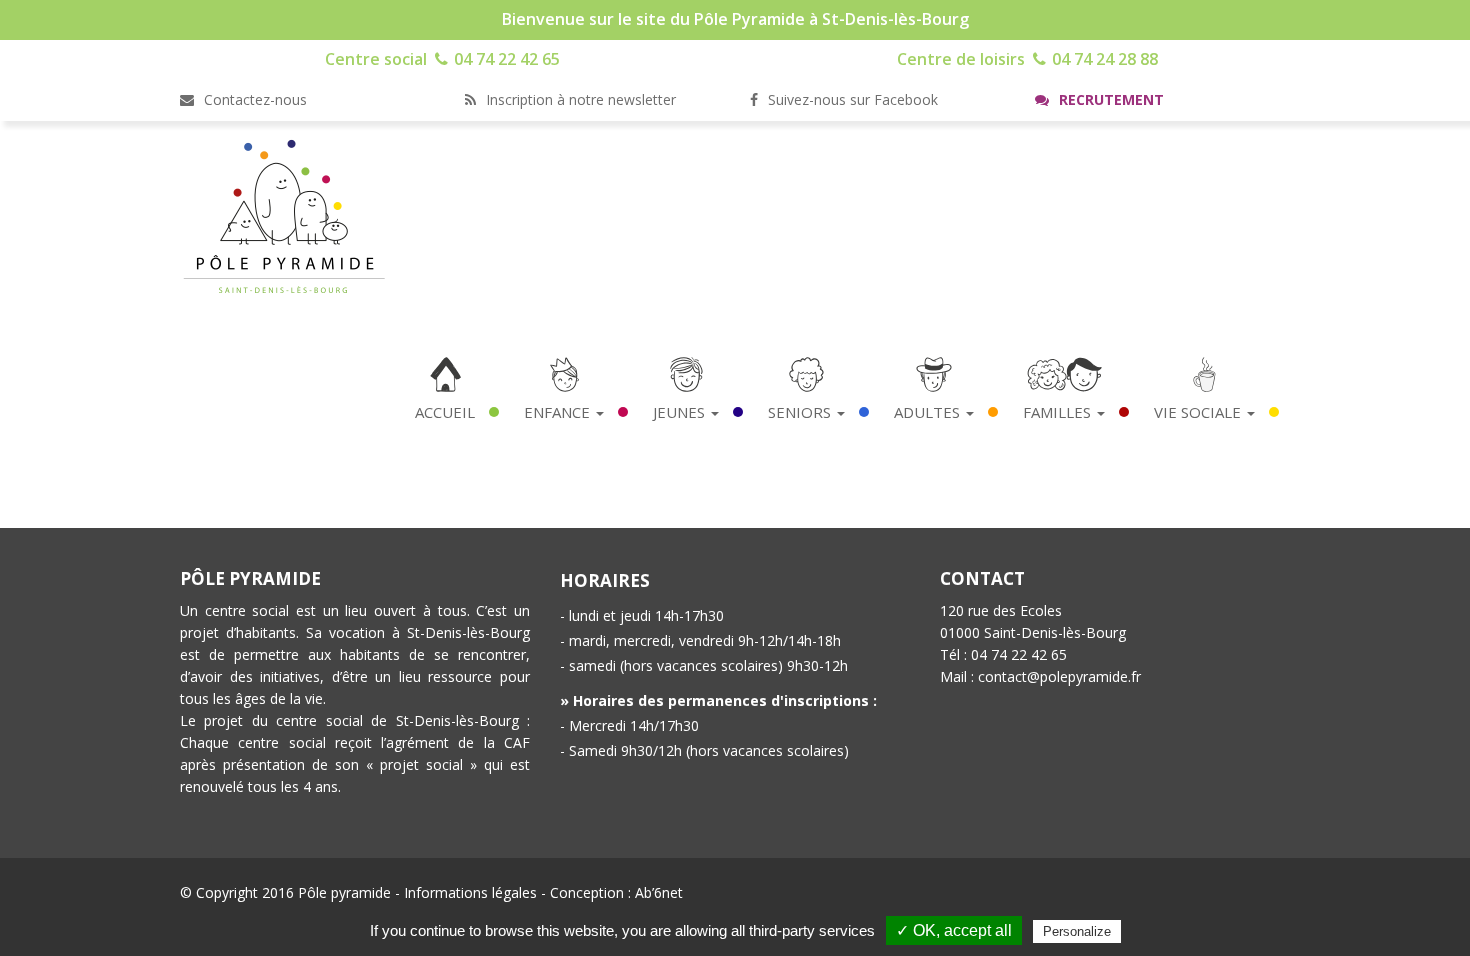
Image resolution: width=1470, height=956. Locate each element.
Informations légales (470, 892)
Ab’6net (659, 892)
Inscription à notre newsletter (579, 99)
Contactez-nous (253, 99)
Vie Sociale (1199, 412)
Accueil (445, 412)
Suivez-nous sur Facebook (851, 99)
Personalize (1077, 931)
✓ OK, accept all (954, 930)
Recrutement (1109, 99)
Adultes (929, 412)
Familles (1059, 412)
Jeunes (681, 412)
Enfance (559, 412)
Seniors (801, 412)
